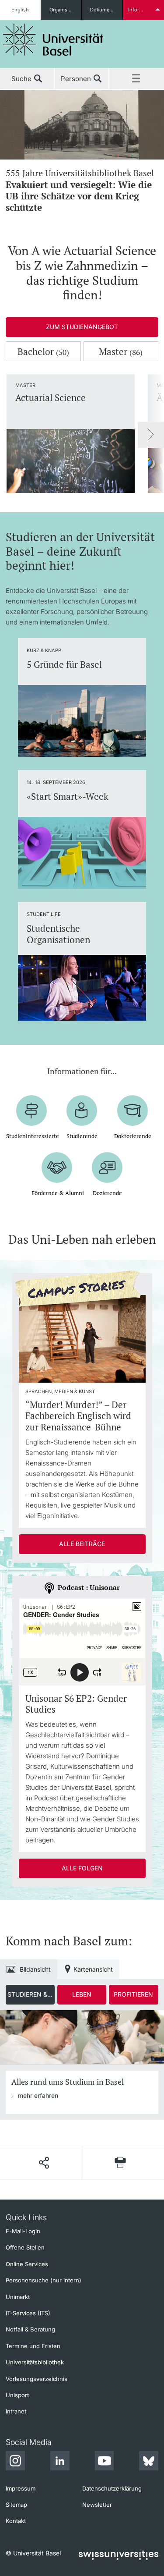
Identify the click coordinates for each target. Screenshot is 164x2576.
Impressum (21, 2488)
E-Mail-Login (23, 2231)
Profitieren (133, 1994)
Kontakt (16, 2521)
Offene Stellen (25, 2247)
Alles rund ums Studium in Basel (68, 2082)
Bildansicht (35, 1969)
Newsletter (97, 2505)
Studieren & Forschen (31, 1994)
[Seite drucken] (120, 2163)
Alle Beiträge (82, 1544)
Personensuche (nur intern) (44, 2280)
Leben (82, 1994)
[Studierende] (82, 1111)
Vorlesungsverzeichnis (37, 2379)
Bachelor (43, 351)
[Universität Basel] (53, 40)
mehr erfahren (38, 2095)
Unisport (17, 2395)
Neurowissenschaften (79, 190)
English (20, 10)
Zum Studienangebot (82, 327)
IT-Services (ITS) (28, 2313)
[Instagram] (15, 2462)
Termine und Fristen (33, 2346)
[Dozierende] (108, 1167)
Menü (137, 79)
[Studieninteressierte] (31, 1111)
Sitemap (16, 2505)
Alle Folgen (82, 1868)
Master (121, 351)
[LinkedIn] (60, 2462)
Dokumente (103, 10)
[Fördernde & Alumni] (57, 1167)
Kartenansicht (93, 1969)
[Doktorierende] (133, 1111)
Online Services (27, 2264)
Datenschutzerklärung (112, 2488)
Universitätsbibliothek (35, 2362)
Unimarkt (18, 2297)
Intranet (16, 2411)
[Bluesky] (149, 2462)
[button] (44, 2163)
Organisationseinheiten (66, 10)
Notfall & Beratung (30, 2329)
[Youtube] (104, 2462)
